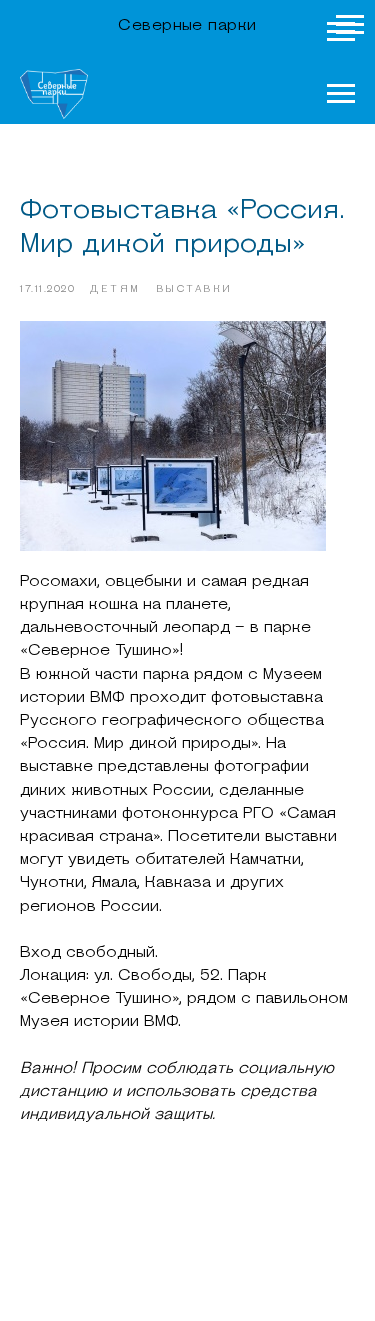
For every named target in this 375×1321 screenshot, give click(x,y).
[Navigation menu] (341, 32)
